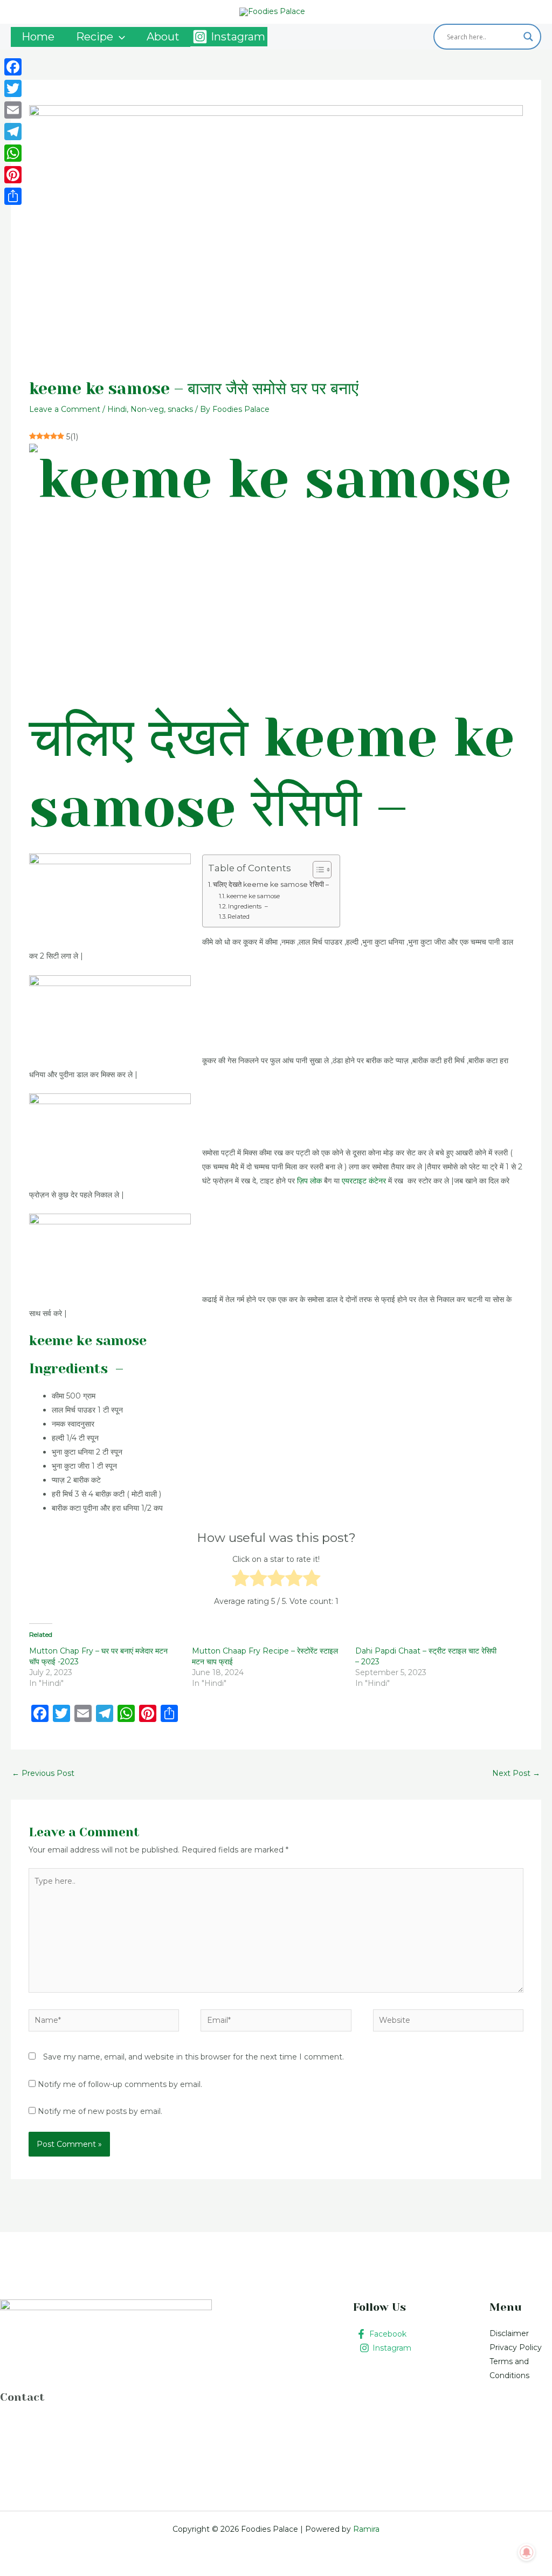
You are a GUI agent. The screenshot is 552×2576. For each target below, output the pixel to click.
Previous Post (43, 1773)
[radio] (241, 1580)
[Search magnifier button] (528, 37)
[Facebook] (13, 67)
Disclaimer (509, 2333)
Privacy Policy (516, 2347)
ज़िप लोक (309, 1181)
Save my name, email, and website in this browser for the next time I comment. (194, 2057)
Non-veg (147, 409)
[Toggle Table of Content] (317, 870)
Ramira (365, 2529)
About (163, 37)
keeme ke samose (253, 896)
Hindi (117, 409)
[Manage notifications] (527, 2552)
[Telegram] (13, 132)
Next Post (516, 1773)
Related (239, 917)
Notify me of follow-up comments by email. (120, 2084)
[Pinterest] (13, 175)
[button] (119, 37)
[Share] (13, 196)
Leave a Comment (65, 409)
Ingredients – (248, 906)
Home (38, 37)
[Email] (13, 110)
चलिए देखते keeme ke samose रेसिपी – (271, 884)
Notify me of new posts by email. (100, 2111)
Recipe (95, 37)
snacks (180, 409)
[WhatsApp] (13, 153)
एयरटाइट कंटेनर (364, 1181)
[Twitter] (13, 88)
